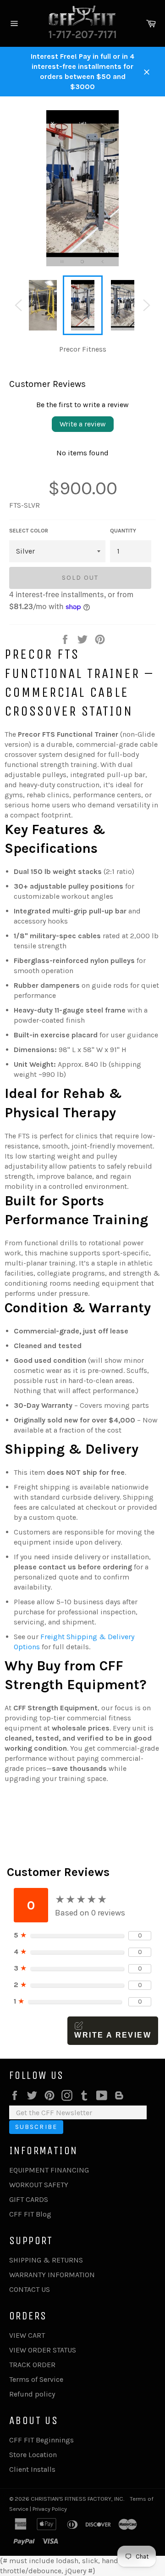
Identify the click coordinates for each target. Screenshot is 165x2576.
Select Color (29, 531)
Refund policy (32, 2394)
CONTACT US (30, 2289)
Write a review (83, 424)
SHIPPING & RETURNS (46, 2260)
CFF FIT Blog (30, 2214)
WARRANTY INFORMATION (52, 2275)
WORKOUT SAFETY (39, 2185)
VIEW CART (27, 2335)
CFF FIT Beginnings (41, 2440)
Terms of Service (36, 2379)
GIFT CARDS (29, 2199)
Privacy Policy (50, 2509)
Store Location (33, 2455)
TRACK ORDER (32, 2365)
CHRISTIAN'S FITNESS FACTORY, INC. (77, 2499)
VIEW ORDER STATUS (43, 2350)
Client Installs (32, 2469)
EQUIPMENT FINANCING (49, 2170)
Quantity (123, 531)
